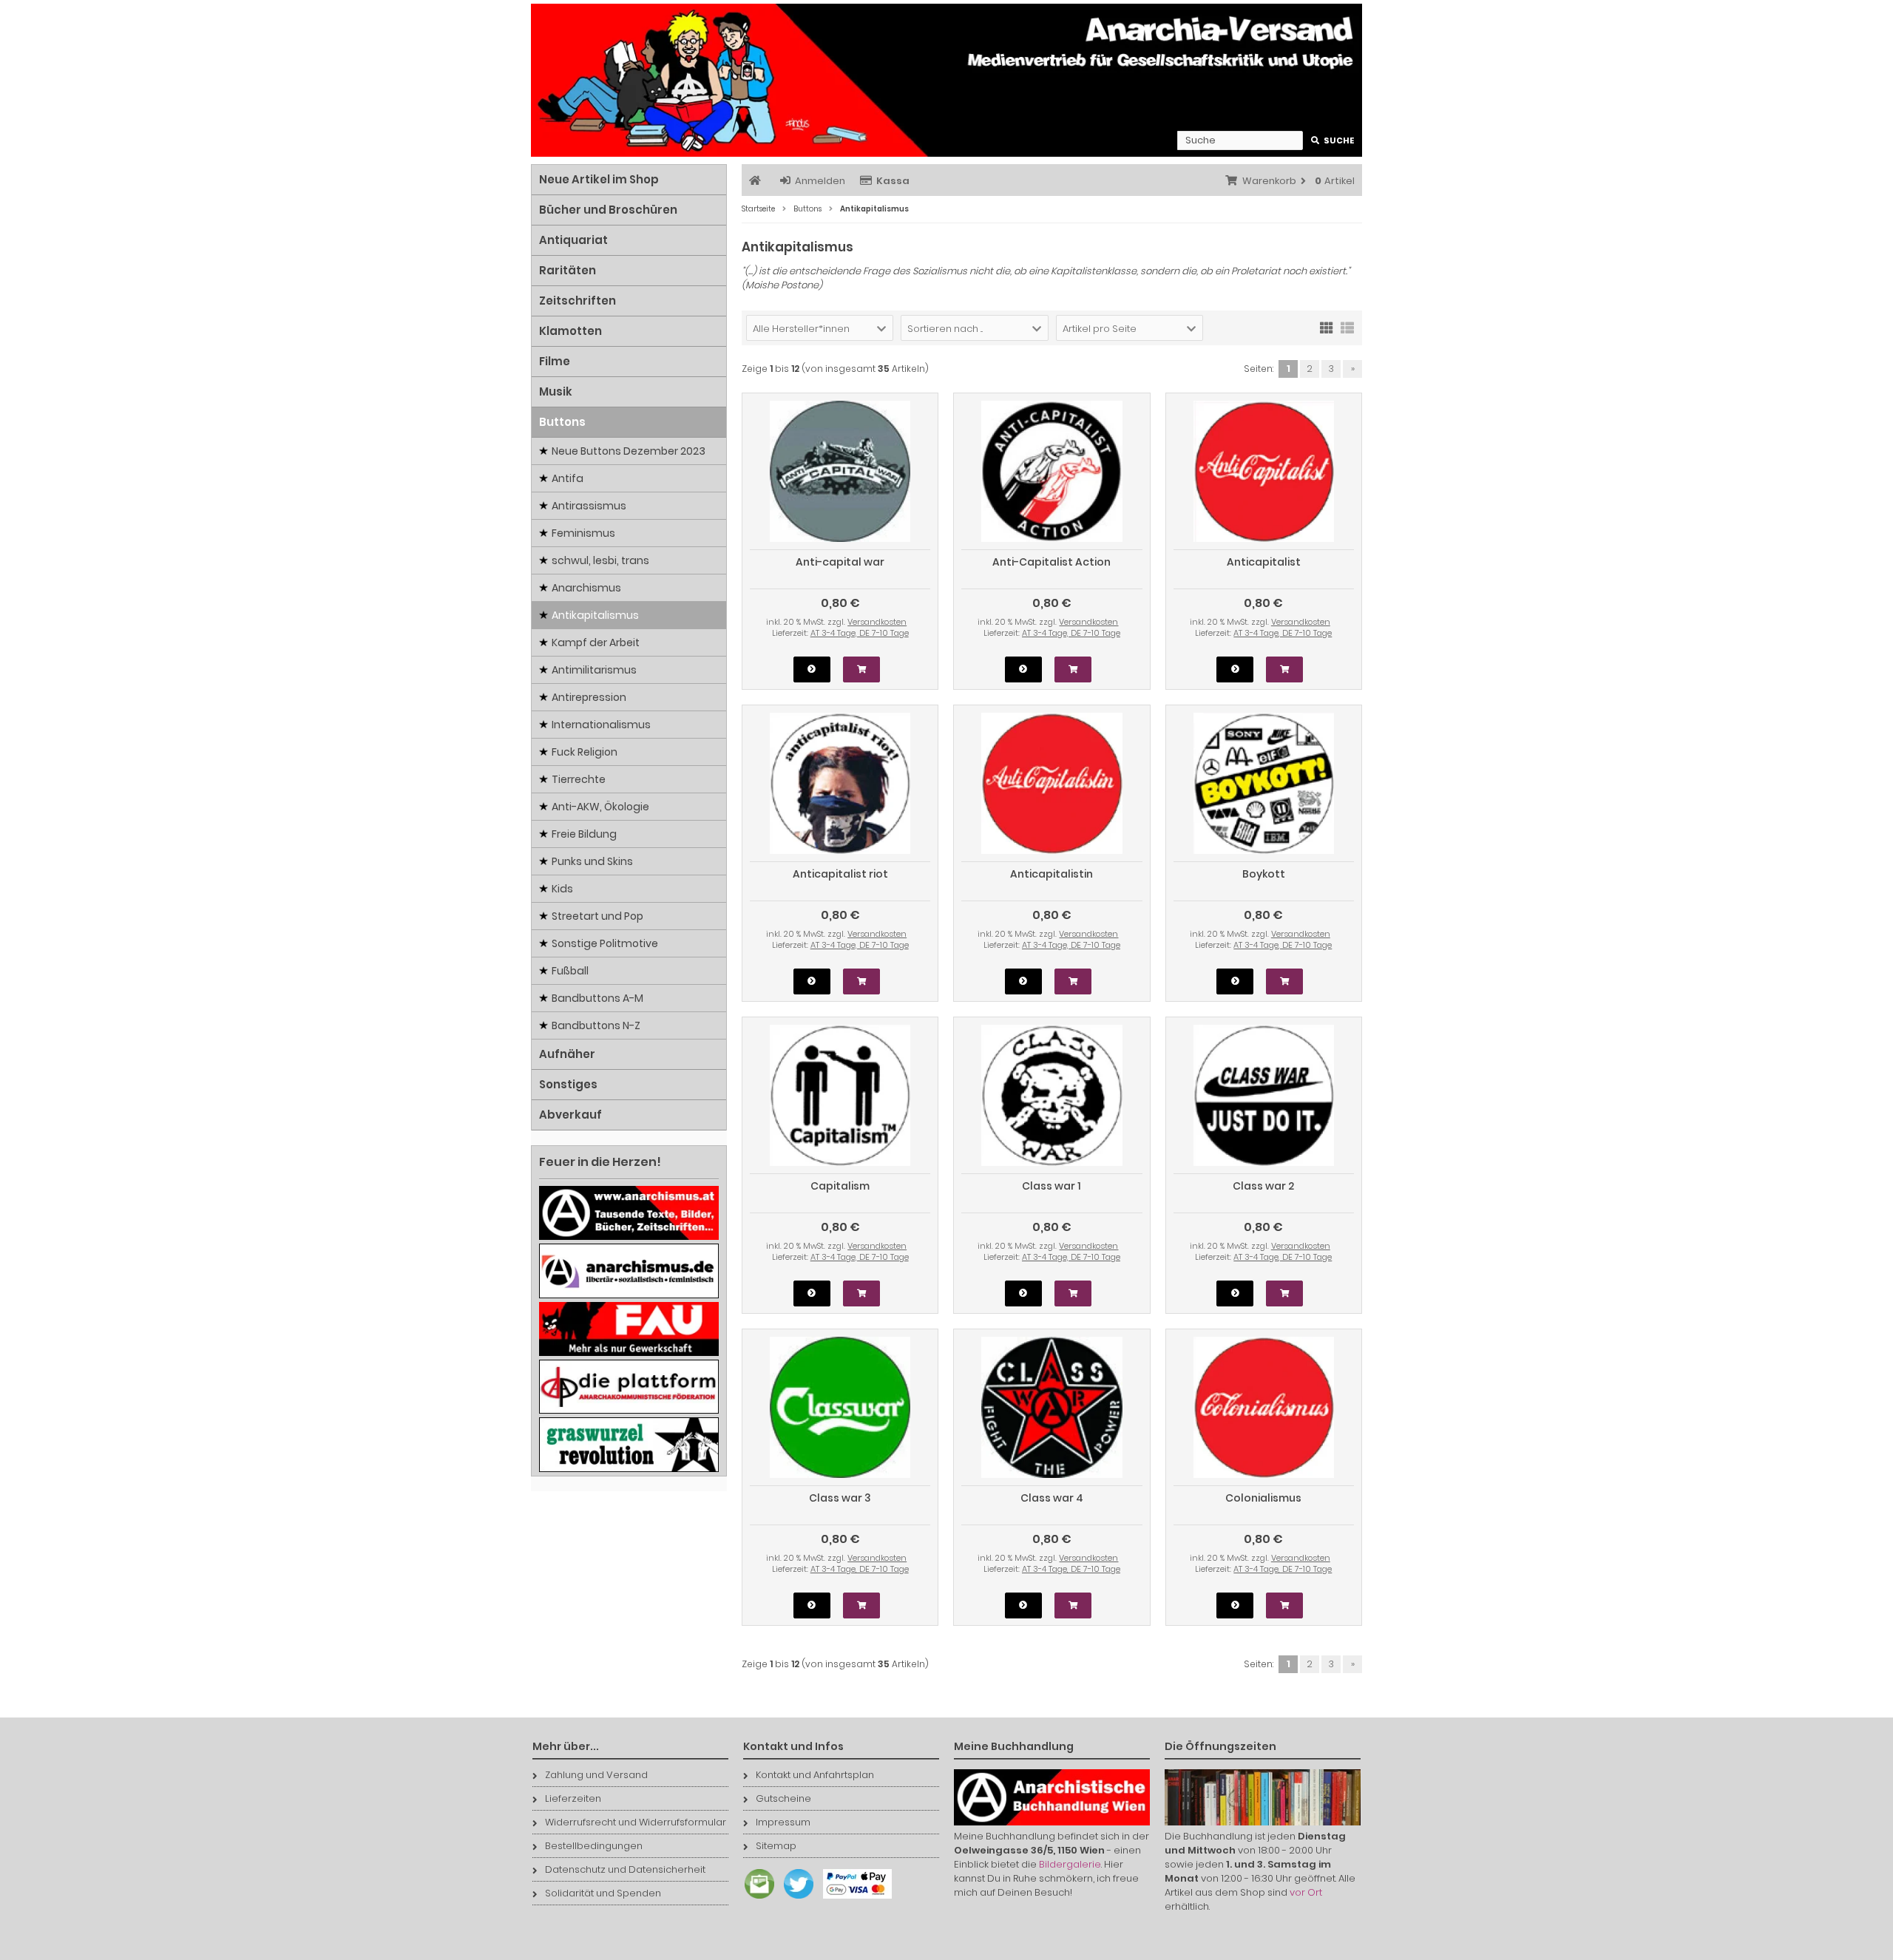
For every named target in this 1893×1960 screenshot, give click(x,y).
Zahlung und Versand (596, 1775)
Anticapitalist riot (840, 874)
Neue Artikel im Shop (599, 179)
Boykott (1264, 874)
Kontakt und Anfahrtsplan (815, 1775)
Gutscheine (783, 1798)
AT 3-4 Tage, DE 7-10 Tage (860, 633)
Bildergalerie (1070, 1864)
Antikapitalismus (595, 615)
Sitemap (776, 1846)
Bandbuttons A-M (597, 998)
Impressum (783, 1822)
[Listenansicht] (1347, 327)
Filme (555, 361)
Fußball (570, 971)
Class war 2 (1263, 1186)
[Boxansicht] (1327, 327)
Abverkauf (570, 1115)
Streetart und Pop (597, 916)
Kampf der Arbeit (596, 642)
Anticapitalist (1264, 562)
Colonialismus (1263, 1498)
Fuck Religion (585, 752)
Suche (1333, 141)
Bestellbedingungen (594, 1846)
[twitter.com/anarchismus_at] (795, 1899)
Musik (556, 391)
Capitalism (840, 1186)
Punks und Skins (592, 861)
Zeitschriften (578, 301)
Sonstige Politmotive (605, 943)
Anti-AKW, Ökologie (600, 807)
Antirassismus (589, 506)
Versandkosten (877, 622)
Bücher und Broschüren (608, 210)
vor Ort (1306, 1892)
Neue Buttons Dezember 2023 (629, 451)
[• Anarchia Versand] (946, 80)
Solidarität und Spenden (603, 1893)
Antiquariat (573, 240)
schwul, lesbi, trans (600, 560)
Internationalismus (601, 725)
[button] (820, 328)
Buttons (562, 422)
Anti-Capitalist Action (1052, 562)
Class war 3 (840, 1498)
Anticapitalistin (1052, 874)
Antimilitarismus (594, 670)
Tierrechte (579, 779)
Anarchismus (586, 588)
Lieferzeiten (573, 1798)
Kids (562, 889)
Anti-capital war (840, 562)
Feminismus (583, 533)
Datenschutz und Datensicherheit (625, 1869)
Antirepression (589, 697)
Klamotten (570, 331)
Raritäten (568, 270)
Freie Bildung (584, 834)
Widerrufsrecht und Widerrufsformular (636, 1822)
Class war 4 (1052, 1498)
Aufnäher (567, 1054)
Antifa (568, 478)
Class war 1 (1052, 1186)
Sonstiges (568, 1084)
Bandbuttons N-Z (596, 1025)
